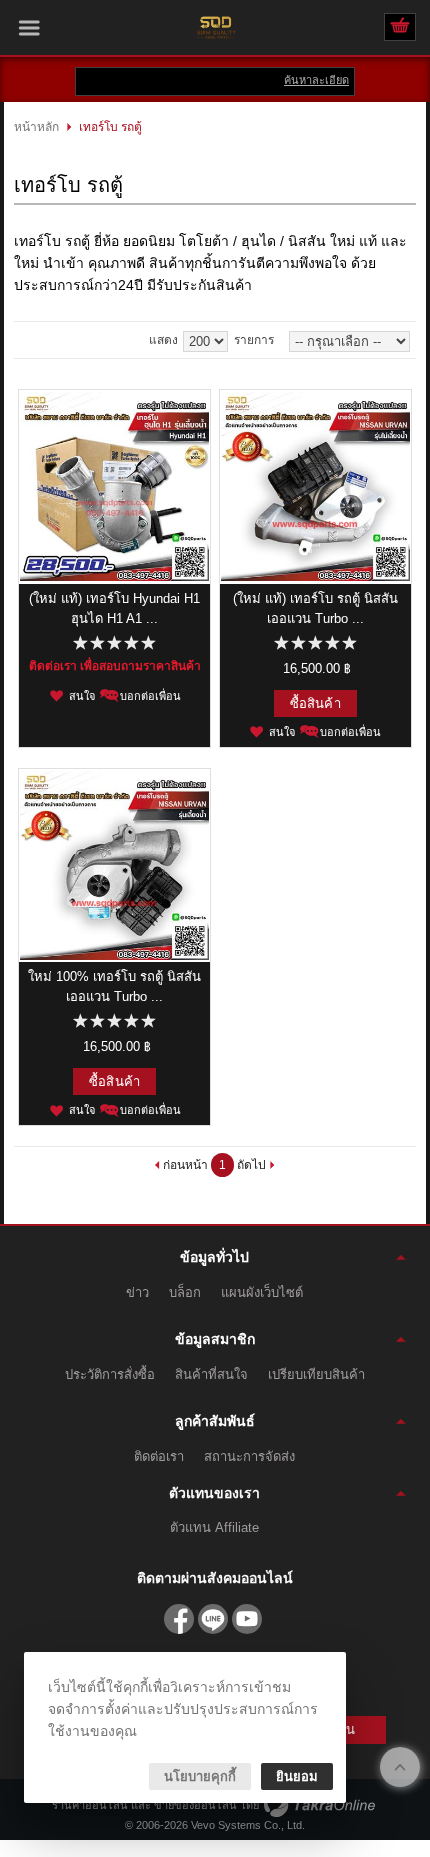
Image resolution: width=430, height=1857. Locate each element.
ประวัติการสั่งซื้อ (110, 1374)
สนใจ (82, 696)
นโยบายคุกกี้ (200, 1776)
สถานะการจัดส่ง (249, 1456)
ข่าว (137, 1292)
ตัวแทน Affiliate (214, 1527)
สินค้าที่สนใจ (211, 1374)
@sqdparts (213, 1619)
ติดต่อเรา (159, 1456)
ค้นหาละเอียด (316, 80)
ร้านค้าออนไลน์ (90, 1805)
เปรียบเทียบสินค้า (316, 1374)
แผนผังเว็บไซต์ (262, 1292)
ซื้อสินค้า (315, 703)
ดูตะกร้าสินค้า (400, 28)
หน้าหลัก (36, 127)
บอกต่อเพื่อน (150, 696)
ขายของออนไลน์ (195, 1805)
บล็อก (185, 1292)
